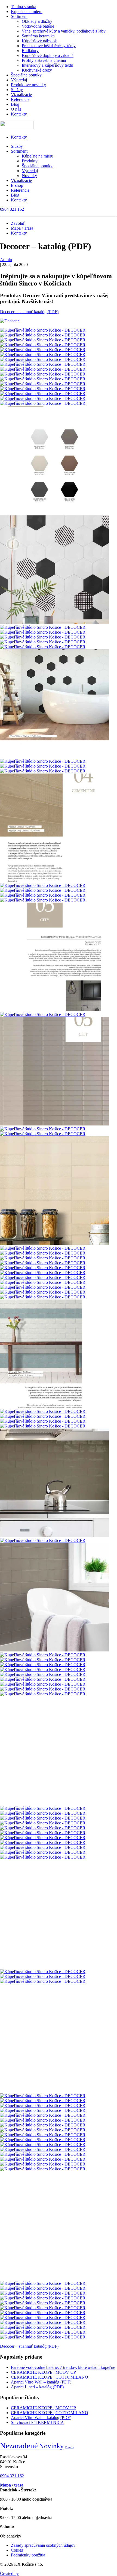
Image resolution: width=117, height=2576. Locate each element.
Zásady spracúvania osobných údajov (43, 2545)
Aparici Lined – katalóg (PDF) (37, 2387)
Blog (15, 104)
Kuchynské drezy (37, 70)
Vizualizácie (21, 94)
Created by (9, 2573)
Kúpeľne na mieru (27, 12)
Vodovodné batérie (38, 26)
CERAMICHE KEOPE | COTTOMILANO (50, 2377)
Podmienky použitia (28, 2555)
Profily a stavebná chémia (44, 60)
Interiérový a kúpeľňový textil (47, 65)
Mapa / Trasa (22, 228)
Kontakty (19, 114)
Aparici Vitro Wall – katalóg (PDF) (41, 2382)
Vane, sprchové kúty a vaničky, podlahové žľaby (64, 31)
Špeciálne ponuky (26, 75)
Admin (6, 260)
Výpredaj (19, 80)
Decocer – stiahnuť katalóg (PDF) (29, 312)
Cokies (17, 2550)
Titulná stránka (24, 7)
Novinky (29, 176)
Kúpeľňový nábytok (39, 41)
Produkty (30, 161)
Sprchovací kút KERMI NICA (37, 2422)
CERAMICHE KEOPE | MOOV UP (43, 2372)
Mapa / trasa (12, 2485)
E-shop (17, 185)
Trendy (69, 2447)
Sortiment (19, 16)
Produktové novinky (28, 85)
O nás (16, 109)
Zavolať (18, 223)
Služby (17, 90)
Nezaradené (19, 2446)
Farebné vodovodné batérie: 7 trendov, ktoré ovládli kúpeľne (63, 2367)
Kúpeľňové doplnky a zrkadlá (48, 55)
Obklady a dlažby (37, 21)
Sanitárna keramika (38, 36)
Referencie (20, 99)
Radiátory (30, 51)
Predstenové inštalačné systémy (49, 46)
